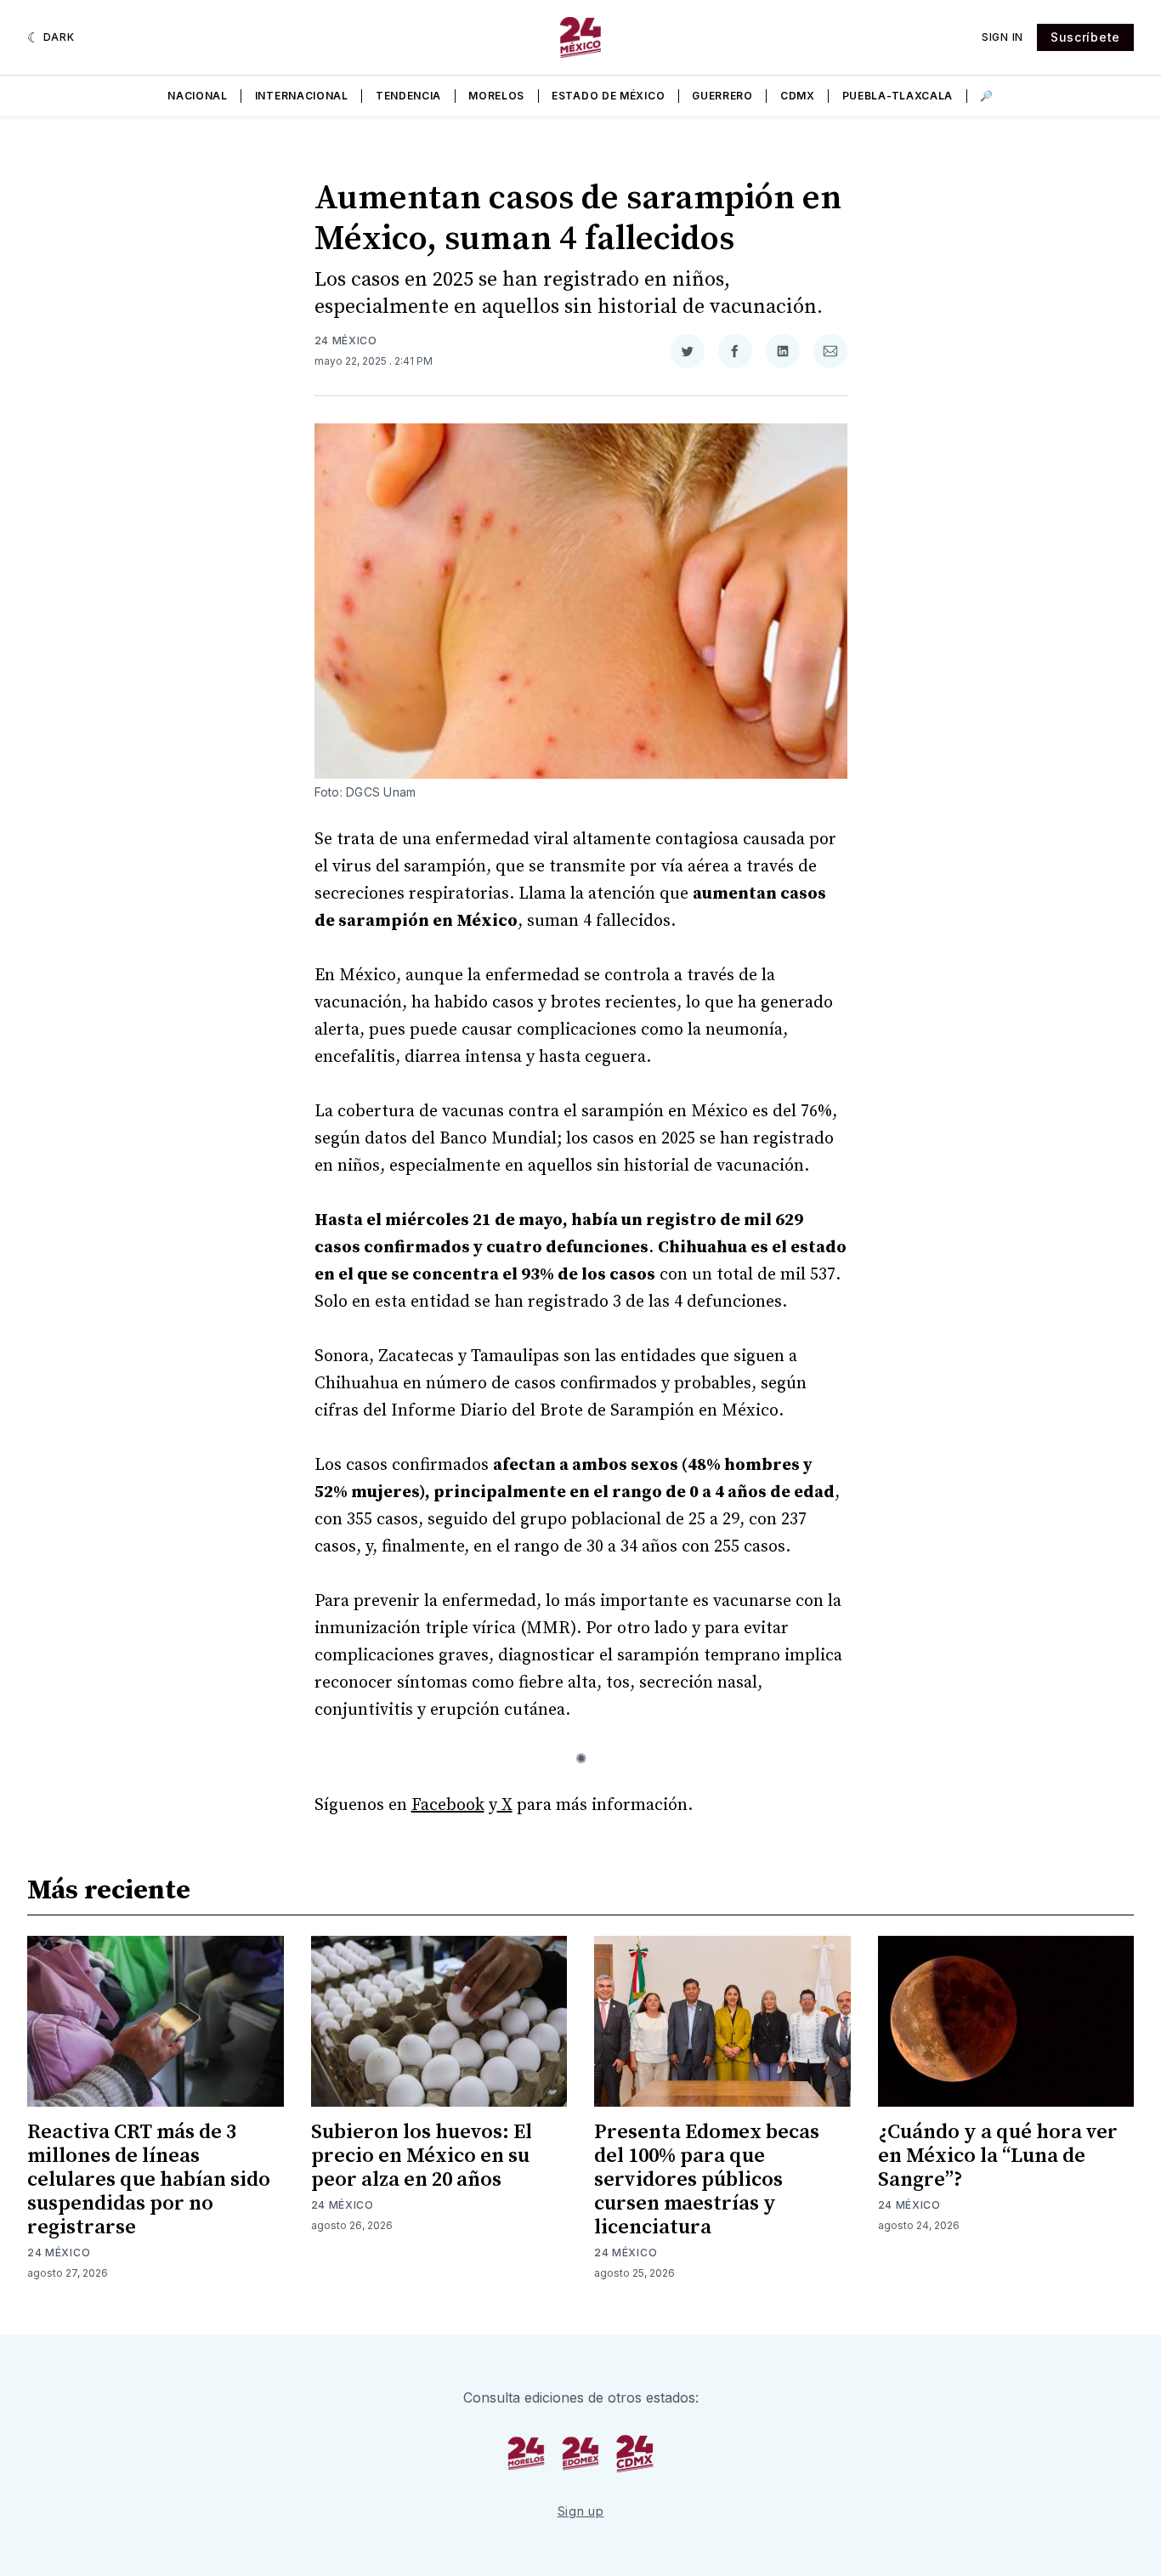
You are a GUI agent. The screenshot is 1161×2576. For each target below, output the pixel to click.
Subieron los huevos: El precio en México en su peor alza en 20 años (422, 2156)
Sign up (581, 2511)
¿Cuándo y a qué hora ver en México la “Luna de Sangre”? (998, 2156)
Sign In (1002, 37)
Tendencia (408, 96)
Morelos (496, 96)
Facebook (448, 1805)
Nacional (198, 96)
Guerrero (722, 96)
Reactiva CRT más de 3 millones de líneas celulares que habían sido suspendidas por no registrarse (149, 2180)
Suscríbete (1085, 37)
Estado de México (608, 96)
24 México (346, 340)
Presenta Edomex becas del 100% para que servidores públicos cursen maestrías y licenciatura (707, 2180)
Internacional (302, 96)
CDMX (798, 96)
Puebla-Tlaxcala (898, 96)
